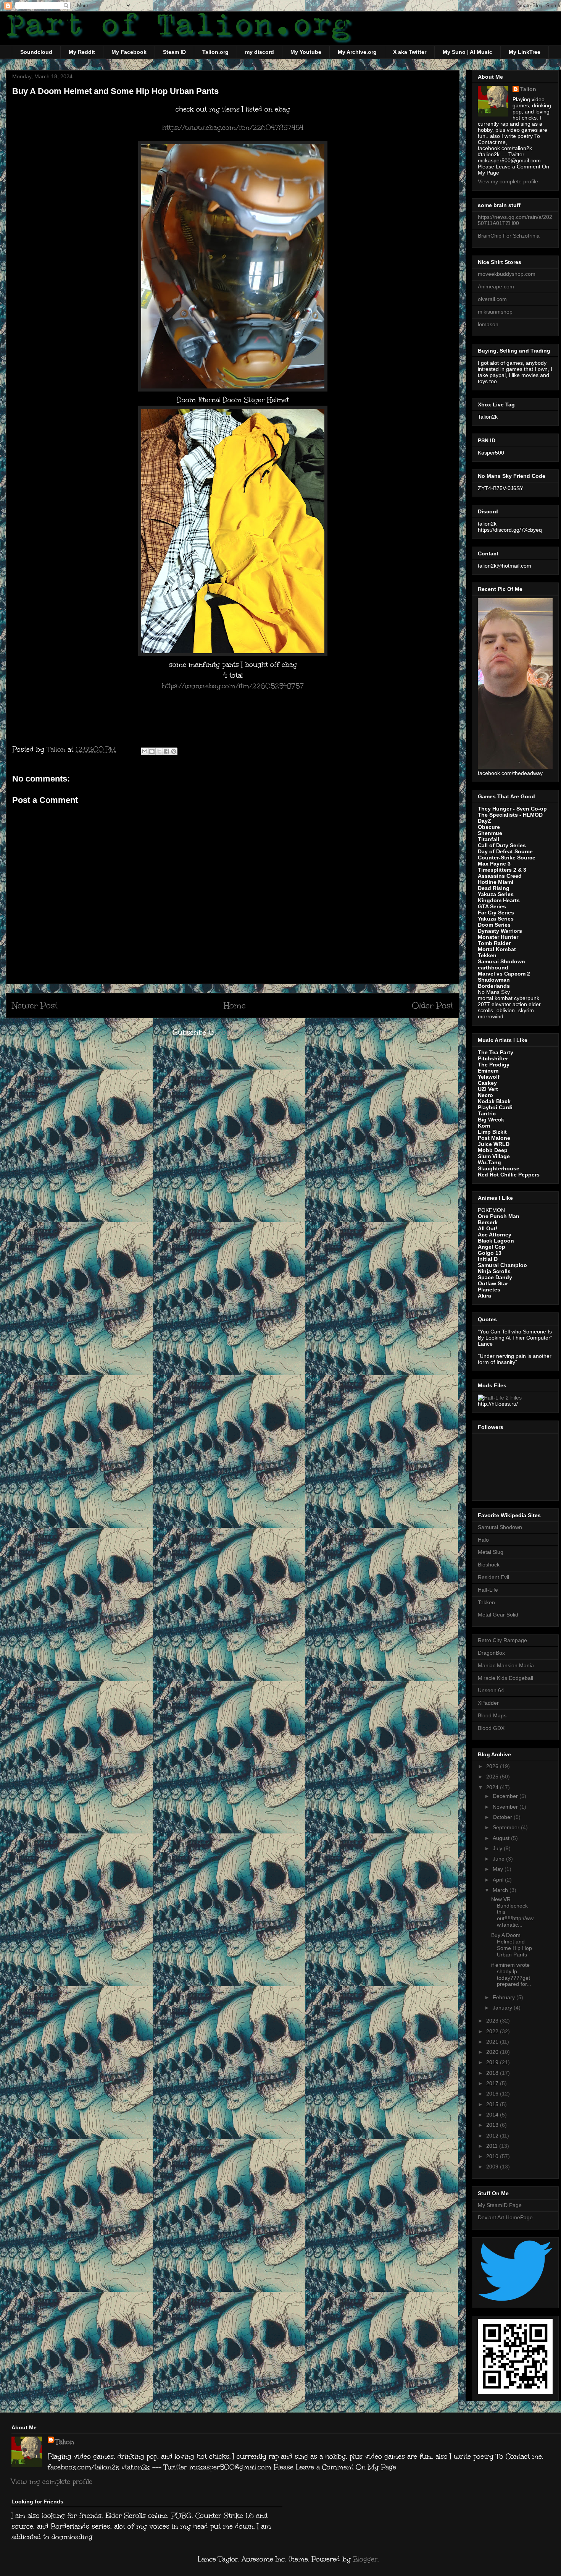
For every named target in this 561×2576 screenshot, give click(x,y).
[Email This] (145, 751)
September (507, 1827)
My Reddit (82, 52)
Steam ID (174, 52)
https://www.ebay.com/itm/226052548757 (233, 686)
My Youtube (306, 52)
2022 (493, 2031)
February (505, 1997)
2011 (493, 2146)
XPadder (488, 1703)
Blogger (365, 2559)
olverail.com (492, 299)
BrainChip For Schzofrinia (509, 236)
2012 (493, 2136)
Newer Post (35, 1006)
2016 (493, 2094)
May (499, 1869)
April (499, 1880)
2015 (493, 2104)
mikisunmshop (495, 312)
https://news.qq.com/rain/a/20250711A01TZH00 (515, 220)
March (501, 1890)
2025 (493, 1777)
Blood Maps (492, 1715)
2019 (493, 2062)
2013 (493, 2125)
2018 (493, 2073)
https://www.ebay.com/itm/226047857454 (233, 128)
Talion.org (215, 52)
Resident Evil (493, 1577)
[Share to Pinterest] (174, 751)
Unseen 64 (491, 1690)
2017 (493, 2083)
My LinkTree (525, 52)
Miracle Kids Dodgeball (505, 1678)
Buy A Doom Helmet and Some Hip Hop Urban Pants (512, 1945)
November (506, 1807)
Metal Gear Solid (498, 1615)
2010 (493, 2156)
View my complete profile (508, 181)
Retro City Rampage (502, 1640)
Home (235, 1006)
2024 (493, 1787)
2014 (493, 2115)
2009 (493, 2167)
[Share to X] (159, 751)
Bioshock (489, 1565)
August (502, 1838)
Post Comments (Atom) (256, 1032)
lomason (488, 324)
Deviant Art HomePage (505, 2217)
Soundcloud (36, 52)
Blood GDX (491, 1728)
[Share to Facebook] (166, 751)
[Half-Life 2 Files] (500, 1398)
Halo (483, 1540)
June (499, 1859)
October (503, 1817)
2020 (493, 2052)
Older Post (433, 1006)
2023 (493, 2021)
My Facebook (129, 52)
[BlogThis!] (152, 751)
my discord (260, 52)
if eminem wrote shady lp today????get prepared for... (511, 1974)
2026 (493, 1766)
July (498, 1848)
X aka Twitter (410, 52)
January (503, 2008)
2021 (493, 2042)
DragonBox (491, 1653)
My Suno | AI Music (468, 52)
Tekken (486, 1602)
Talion (528, 89)
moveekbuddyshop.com (507, 274)
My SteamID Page (500, 2205)
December (506, 1796)
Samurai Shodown (500, 1527)
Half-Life (488, 1590)
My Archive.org (357, 52)
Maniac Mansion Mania (506, 1665)
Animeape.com (496, 286)
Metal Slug (491, 1552)
